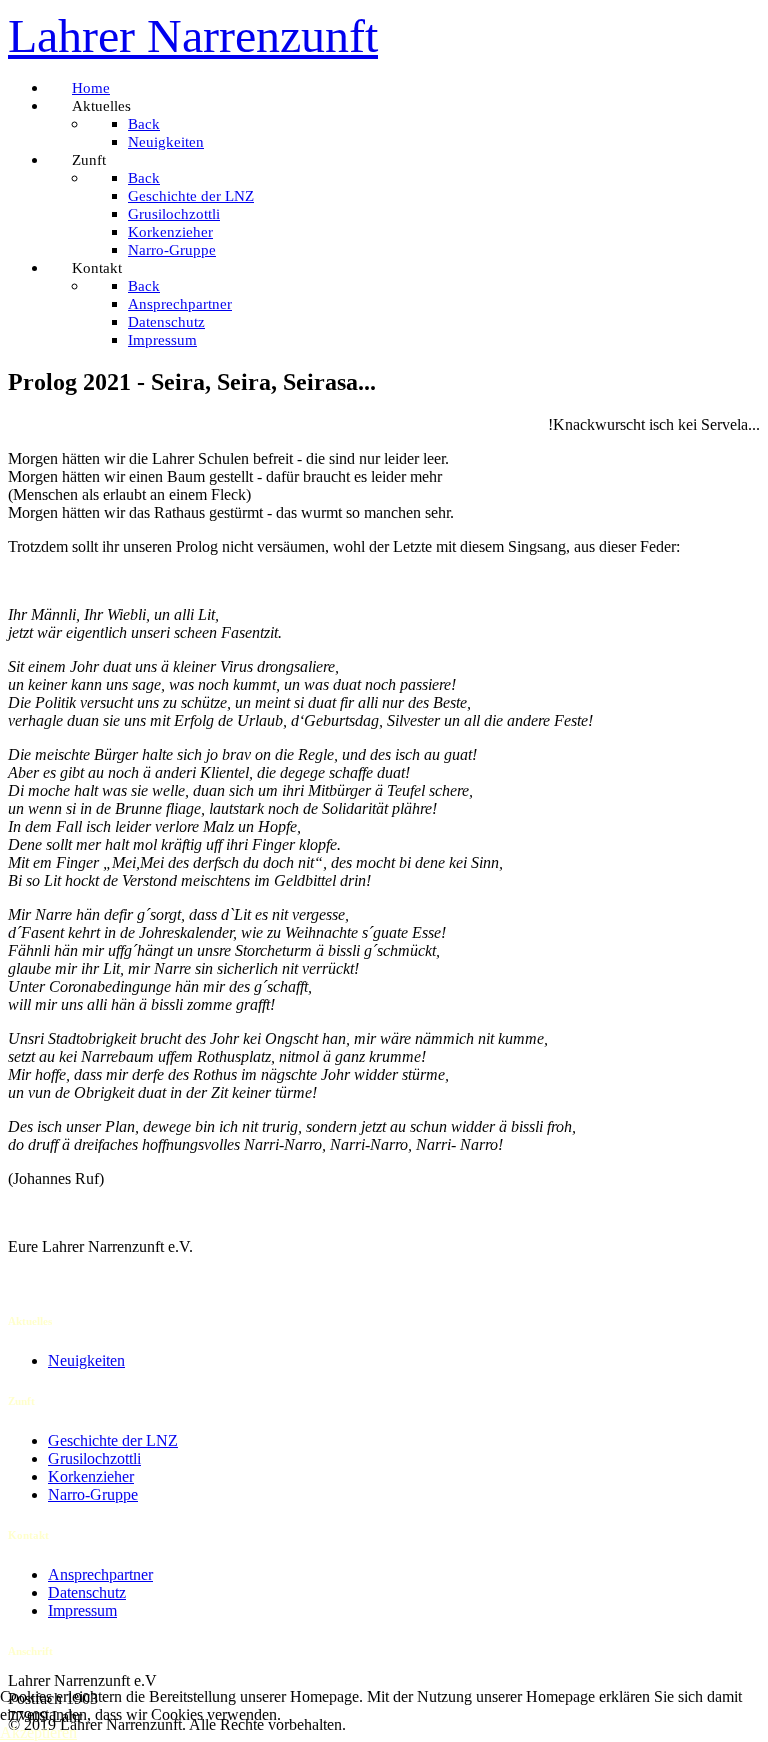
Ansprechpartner (100, 1574)
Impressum (82, 1610)
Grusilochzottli (94, 1458)
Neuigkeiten (86, 1360)
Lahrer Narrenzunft (193, 35)
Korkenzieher (91, 1476)
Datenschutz (87, 1592)
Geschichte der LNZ (113, 1440)
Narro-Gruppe (93, 1494)
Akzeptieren (38, 1732)
